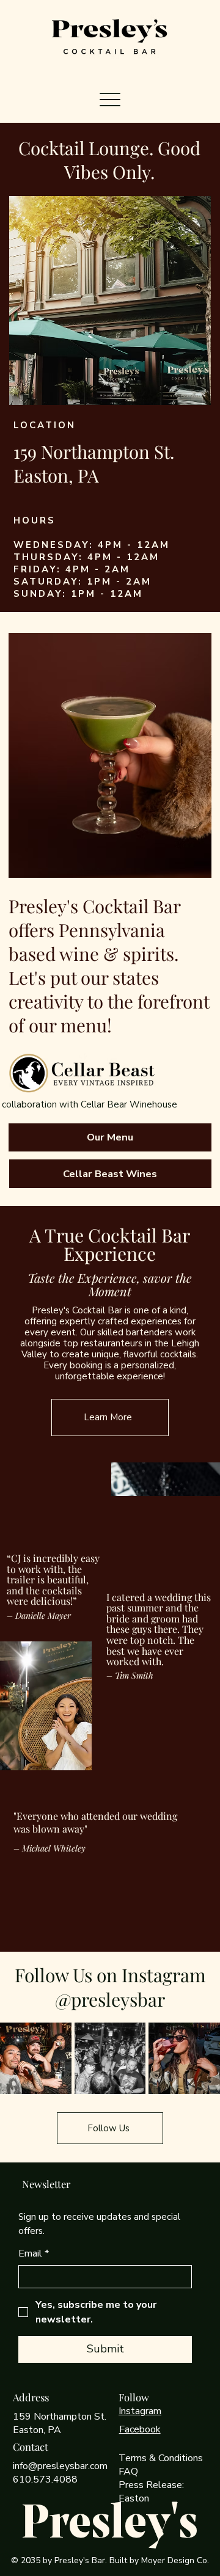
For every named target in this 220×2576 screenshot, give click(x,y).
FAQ (128, 2472)
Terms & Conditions (161, 2458)
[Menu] (110, 99)
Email (34, 2253)
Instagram (140, 2411)
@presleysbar (110, 1999)
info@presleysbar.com (60, 2466)
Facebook (140, 2429)
